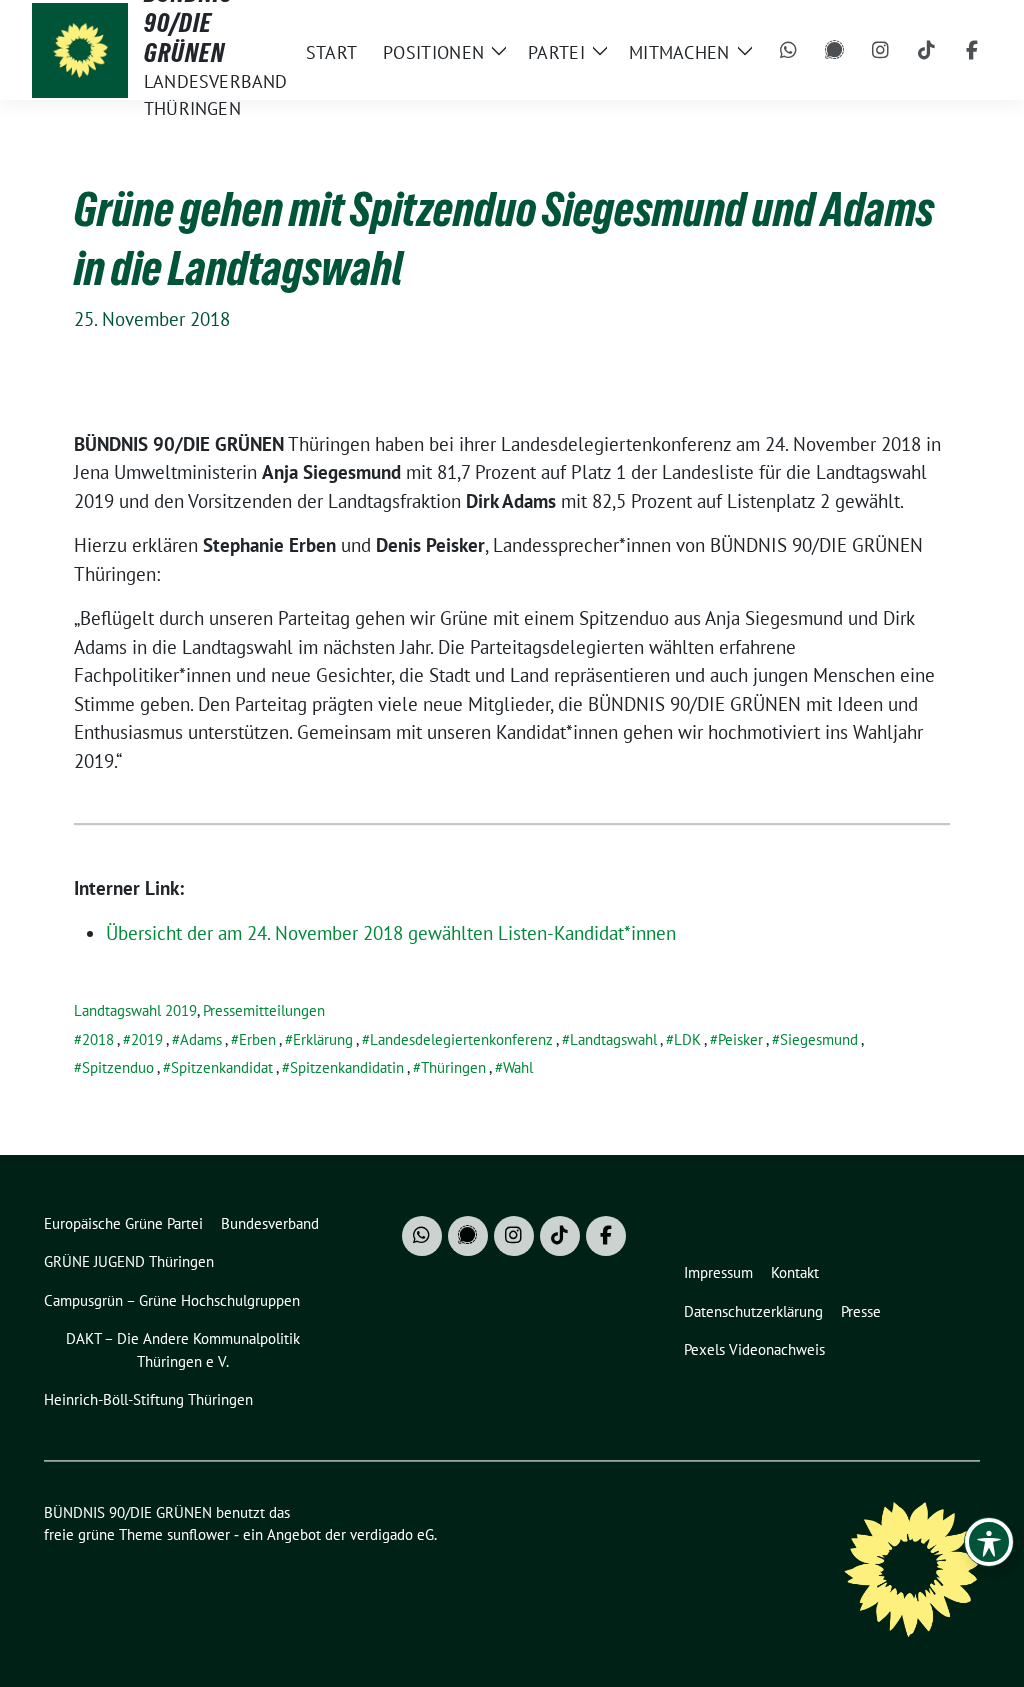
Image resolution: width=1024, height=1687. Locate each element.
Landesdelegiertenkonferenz (461, 1039)
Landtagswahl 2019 (135, 1010)
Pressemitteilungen (264, 1010)
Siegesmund (819, 1039)
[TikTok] (927, 50)
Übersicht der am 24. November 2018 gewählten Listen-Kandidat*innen (391, 933)
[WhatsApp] (789, 50)
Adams (201, 1039)
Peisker (740, 1039)
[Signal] (835, 50)
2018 (98, 1039)
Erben (257, 1039)
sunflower (198, 1534)
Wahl (518, 1067)
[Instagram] (881, 50)
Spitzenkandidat (222, 1067)
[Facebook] (973, 50)
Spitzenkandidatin (347, 1067)
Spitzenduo (118, 1067)
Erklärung (323, 1039)
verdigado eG (392, 1534)
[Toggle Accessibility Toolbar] (989, 1542)
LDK (687, 1039)
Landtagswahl (613, 1039)
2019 (147, 1039)
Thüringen (453, 1067)
